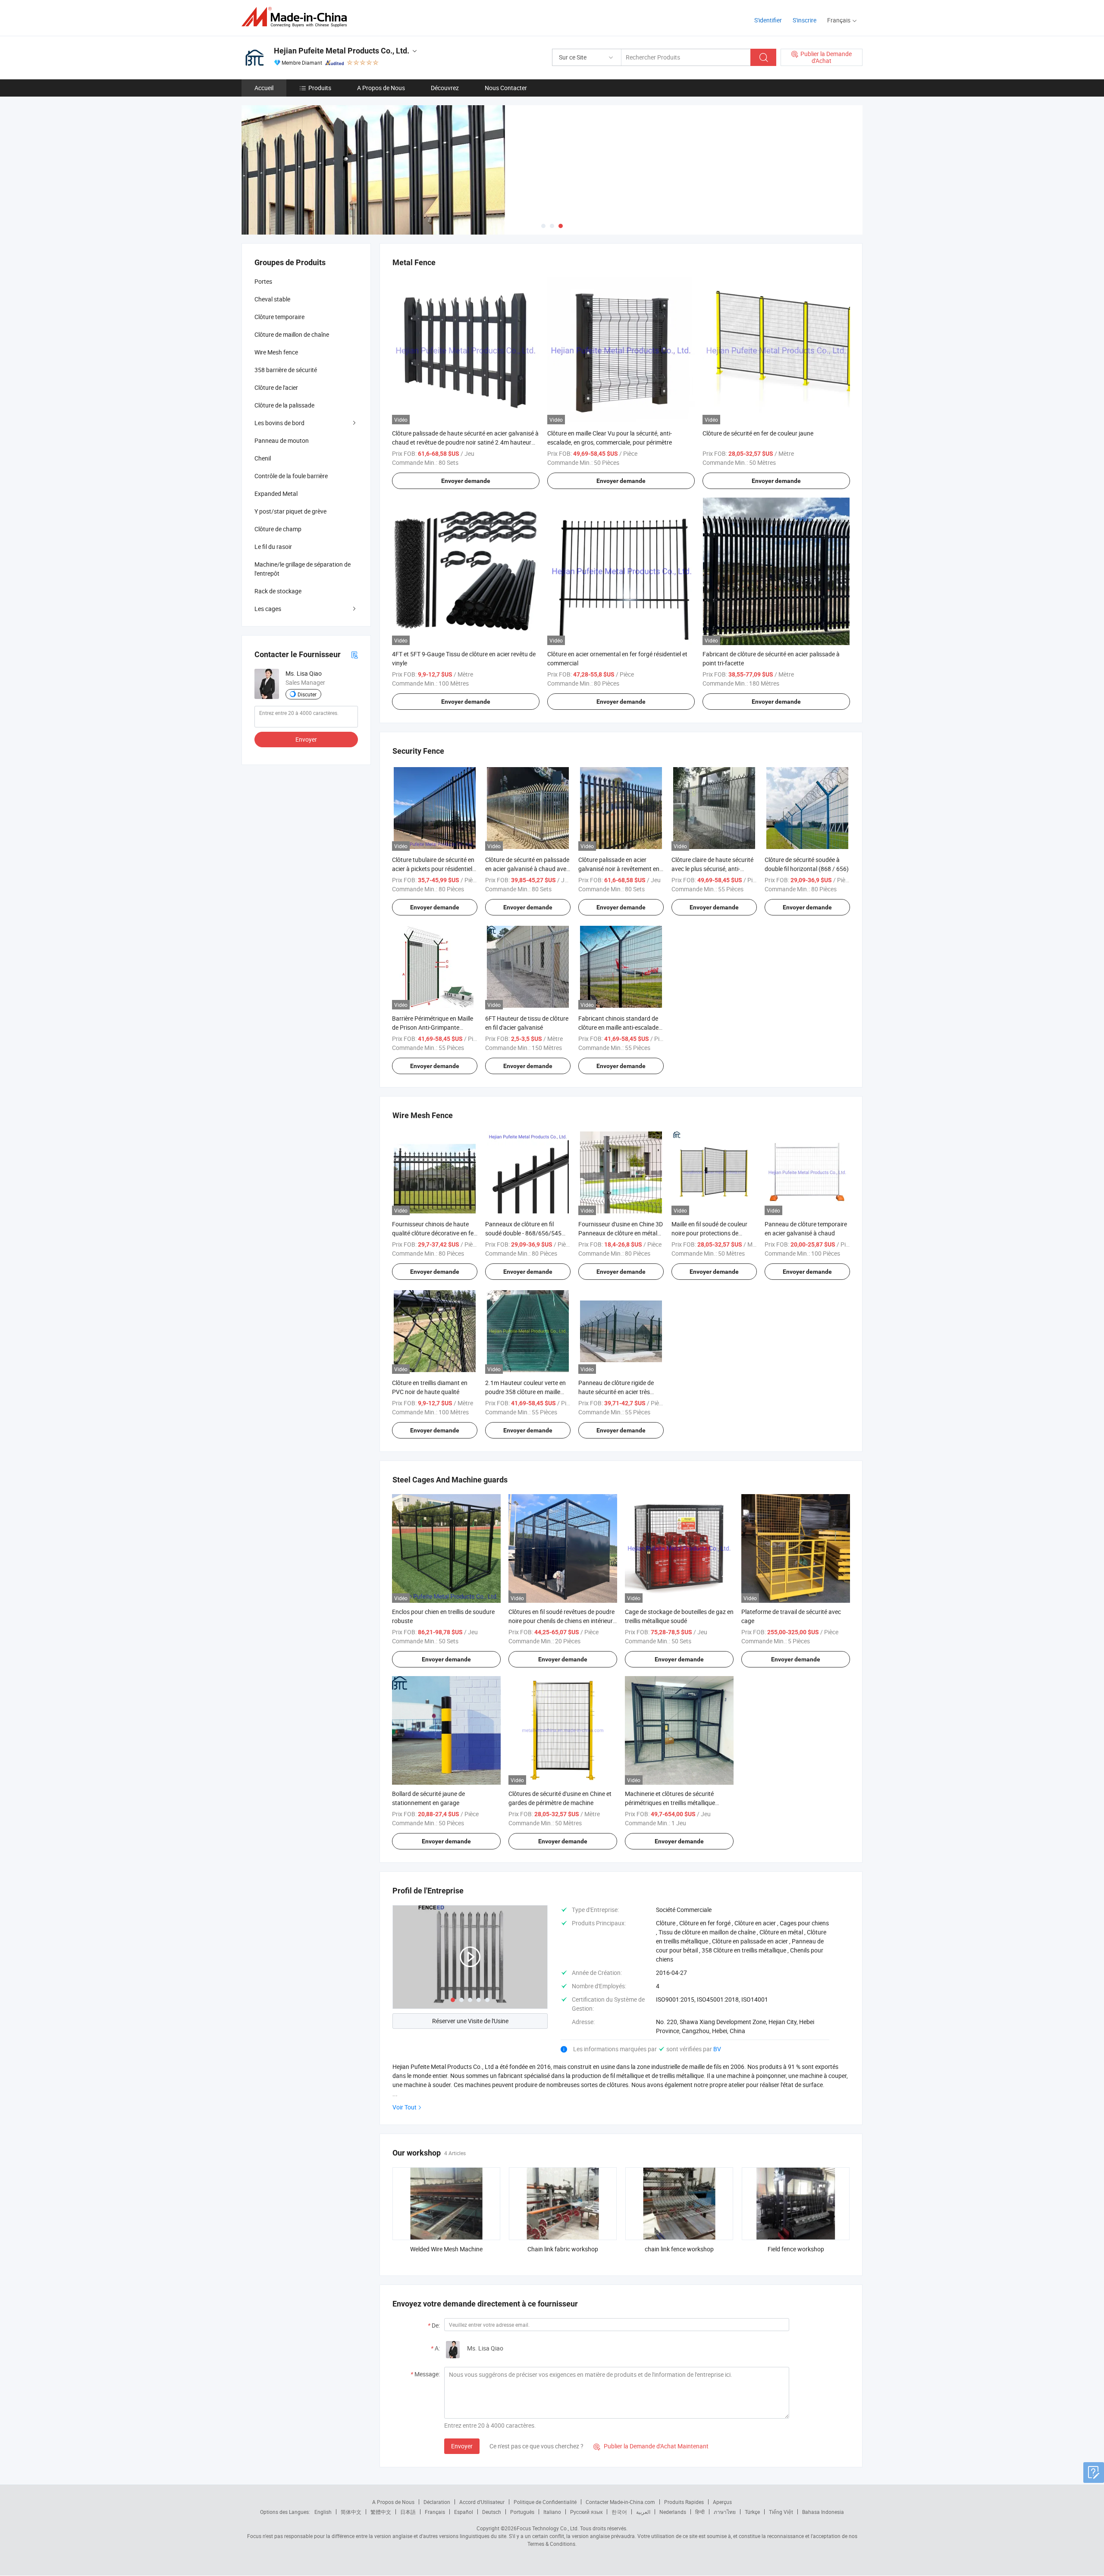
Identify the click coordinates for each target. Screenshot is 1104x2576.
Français (435, 2512)
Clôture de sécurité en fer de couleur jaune (758, 433)
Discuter (307, 694)
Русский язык (586, 2512)
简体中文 (351, 2512)
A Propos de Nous (381, 88)
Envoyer (462, 2446)
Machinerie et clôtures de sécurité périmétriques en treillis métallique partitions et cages (670, 1803)
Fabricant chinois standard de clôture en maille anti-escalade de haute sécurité (618, 1027)
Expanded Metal (276, 494)
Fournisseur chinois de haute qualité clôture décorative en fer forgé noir (434, 1233)
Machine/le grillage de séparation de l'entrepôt (303, 569)
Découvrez (445, 88)
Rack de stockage (278, 591)
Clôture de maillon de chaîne (292, 334)
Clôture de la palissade (284, 405)
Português (522, 2512)
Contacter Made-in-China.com (620, 2502)
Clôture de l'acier (276, 387)
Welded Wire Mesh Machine (446, 2249)
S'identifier (768, 20)
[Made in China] (297, 17)
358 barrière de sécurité (286, 370)
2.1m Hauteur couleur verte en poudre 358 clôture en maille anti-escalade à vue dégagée (525, 1392)
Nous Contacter (506, 88)
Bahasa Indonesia (823, 2512)
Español (464, 2512)
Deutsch (492, 2512)
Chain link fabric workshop (563, 2249)
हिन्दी (700, 2512)
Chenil (263, 458)
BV (717, 2049)
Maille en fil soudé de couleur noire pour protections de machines (709, 1233)
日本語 (408, 2512)
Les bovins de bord (279, 423)
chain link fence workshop (679, 2249)
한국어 (619, 2512)
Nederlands (673, 2512)
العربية (643, 2512)
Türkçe (752, 2512)
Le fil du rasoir (273, 547)
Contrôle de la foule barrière (291, 476)
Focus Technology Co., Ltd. (548, 2528)
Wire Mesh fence (276, 352)
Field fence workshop (796, 2249)
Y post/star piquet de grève (290, 511)
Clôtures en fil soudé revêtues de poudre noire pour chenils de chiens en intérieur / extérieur (563, 1621)
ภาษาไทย (725, 2512)
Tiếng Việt (781, 2512)
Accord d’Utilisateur (482, 2502)
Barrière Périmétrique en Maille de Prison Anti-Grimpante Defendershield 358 (433, 1027)
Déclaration (437, 2502)
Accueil (264, 88)
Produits (320, 88)
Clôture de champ (278, 529)
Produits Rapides (684, 2502)
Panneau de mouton (282, 440)
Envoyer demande (466, 481)
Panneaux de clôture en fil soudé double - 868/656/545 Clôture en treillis (523, 1233)
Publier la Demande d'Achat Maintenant (651, 2446)
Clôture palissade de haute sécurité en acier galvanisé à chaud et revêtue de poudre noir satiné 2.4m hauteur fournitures (465, 442)
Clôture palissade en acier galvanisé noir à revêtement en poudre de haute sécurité (619, 869)
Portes (263, 281)
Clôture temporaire (279, 317)
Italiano (552, 2512)
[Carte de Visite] (354, 654)
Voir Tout (405, 2107)
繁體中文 (381, 2512)
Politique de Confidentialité (545, 2502)
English (323, 2512)
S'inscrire (804, 20)
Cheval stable (272, 299)
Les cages (268, 609)
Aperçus (722, 2502)
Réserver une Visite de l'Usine (470, 2021)
